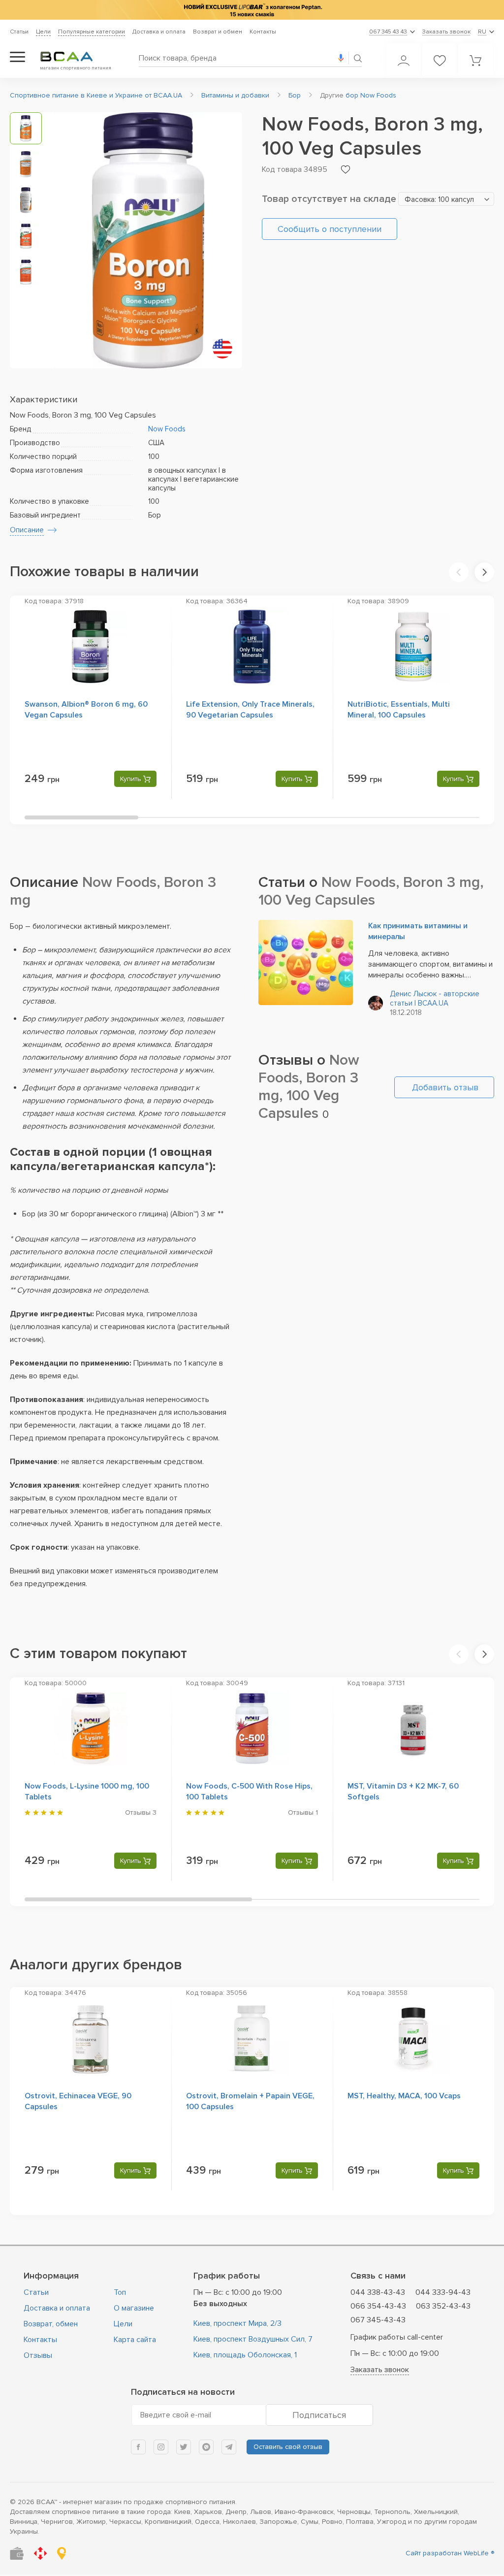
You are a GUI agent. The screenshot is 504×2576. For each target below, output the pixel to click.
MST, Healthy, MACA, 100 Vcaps (404, 2096)
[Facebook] (138, 2447)
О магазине (134, 2308)
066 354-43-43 (378, 2306)
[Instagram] (161, 2447)
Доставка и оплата (159, 32)
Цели (43, 32)
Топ (120, 2292)
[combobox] (446, 199)
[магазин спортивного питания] (74, 57)
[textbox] (446, 199)
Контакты (263, 32)
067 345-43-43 (378, 2320)
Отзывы (38, 2355)
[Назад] (459, 572)
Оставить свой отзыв (288, 2447)
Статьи (19, 32)
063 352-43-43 (443, 2306)
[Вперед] (484, 572)
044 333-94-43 (443, 2292)
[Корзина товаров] (475, 61)
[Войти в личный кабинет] (404, 61)
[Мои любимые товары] (440, 61)
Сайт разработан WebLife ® (450, 2553)
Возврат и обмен (218, 32)
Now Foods (167, 429)
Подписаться (319, 2415)
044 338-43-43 (378, 2292)
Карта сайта (135, 2340)
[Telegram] (229, 2447)
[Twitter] (184, 2447)
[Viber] (206, 2447)
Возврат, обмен (51, 2324)
